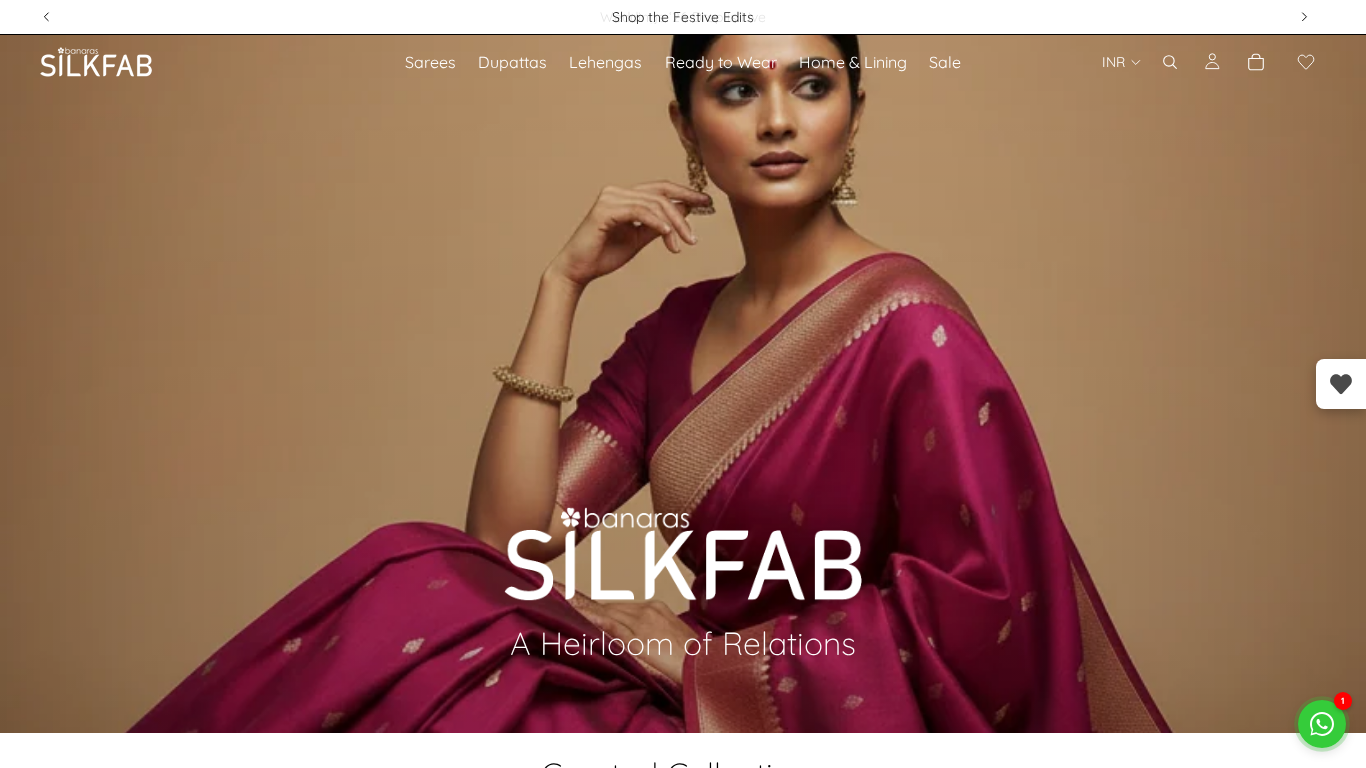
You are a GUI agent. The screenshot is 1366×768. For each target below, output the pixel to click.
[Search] (1170, 62)
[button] (1306, 62)
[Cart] (1256, 62)
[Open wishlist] (1341, 384)
